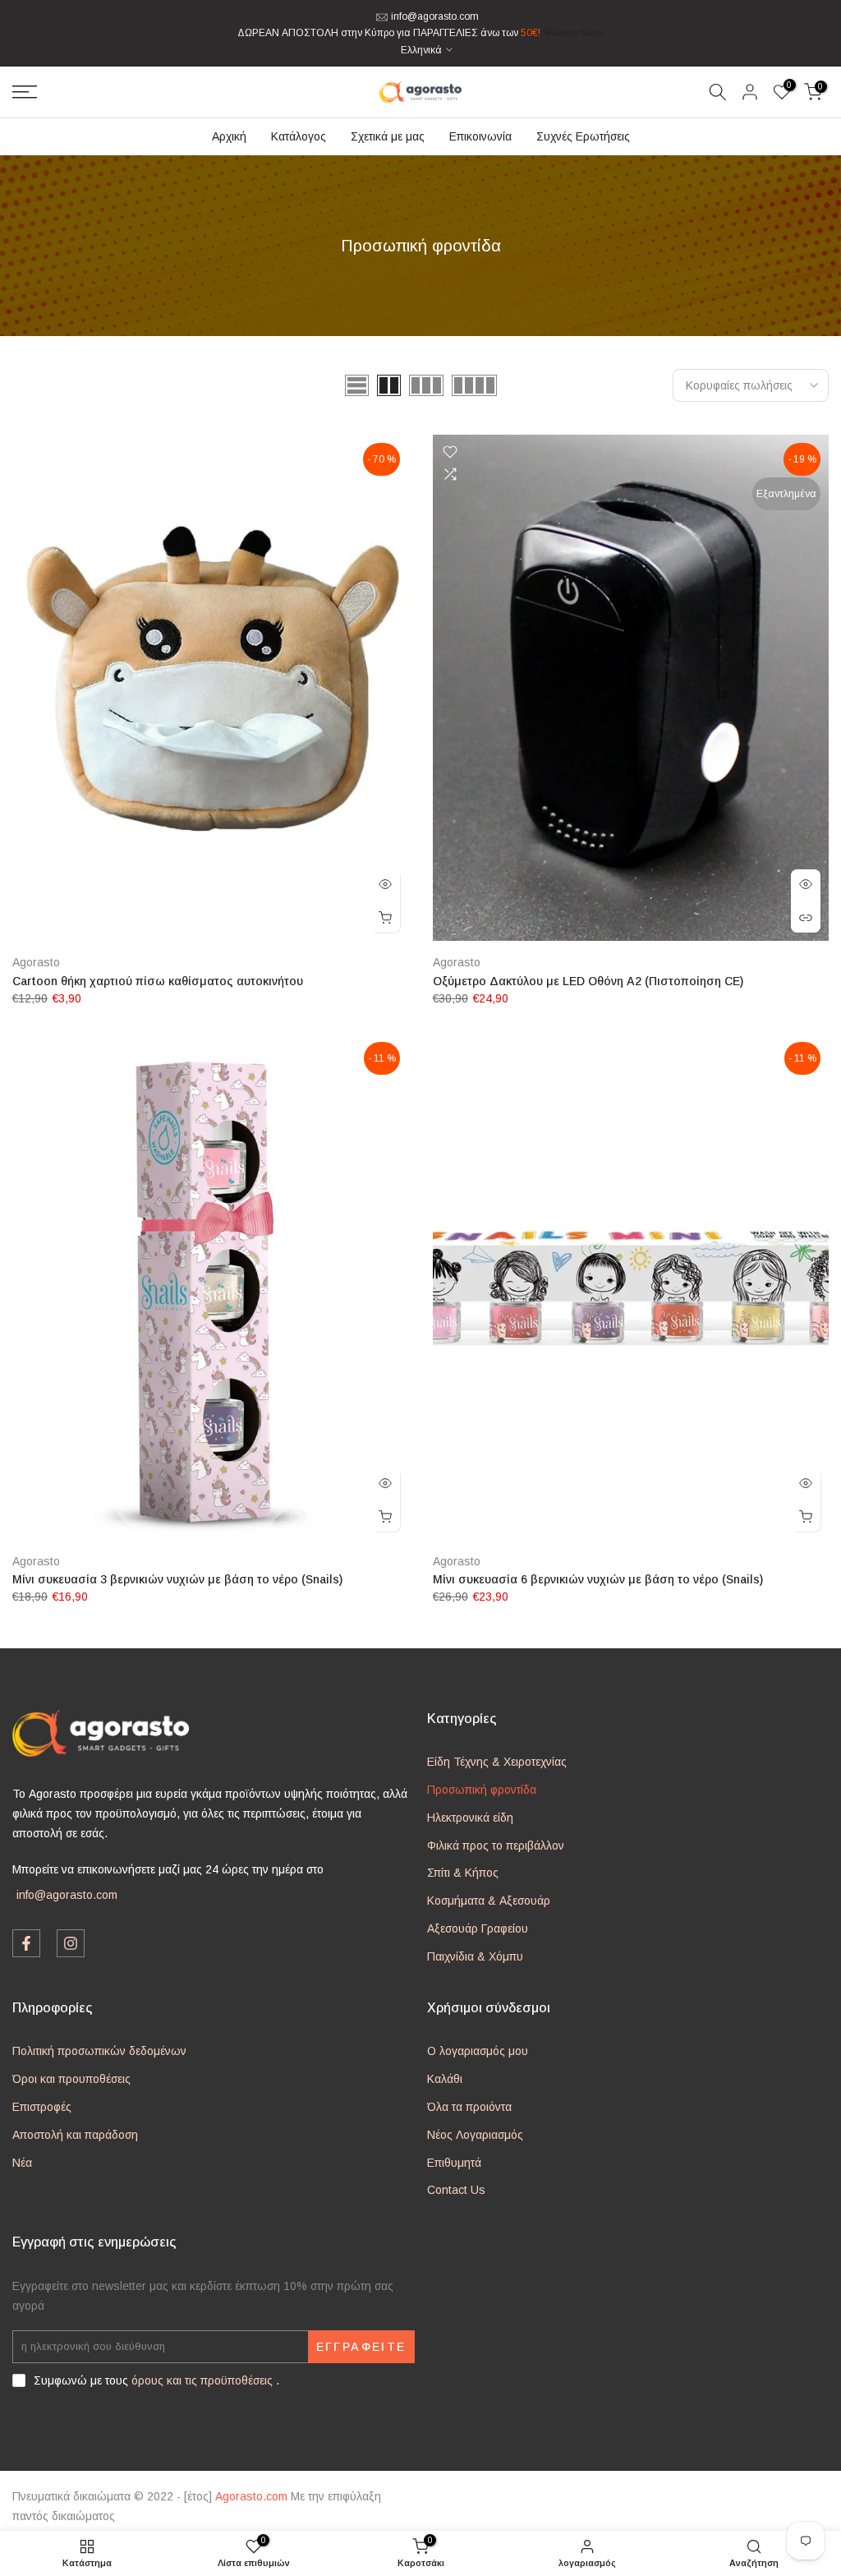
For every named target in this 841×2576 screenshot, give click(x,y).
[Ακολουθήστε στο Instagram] (71, 1943)
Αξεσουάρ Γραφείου (478, 1929)
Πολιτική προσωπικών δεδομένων (99, 2051)
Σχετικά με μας (388, 136)
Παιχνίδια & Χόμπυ (475, 1956)
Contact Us (456, 2190)
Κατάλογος (299, 136)
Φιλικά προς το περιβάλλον (496, 1846)
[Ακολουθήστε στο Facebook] (26, 1943)
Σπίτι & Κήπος (463, 1873)
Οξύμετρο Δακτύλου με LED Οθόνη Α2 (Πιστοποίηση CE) (588, 981)
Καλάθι (445, 2079)
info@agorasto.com (435, 16)
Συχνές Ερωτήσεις (583, 136)
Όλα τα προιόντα (469, 2107)
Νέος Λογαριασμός (475, 2135)
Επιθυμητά (454, 2163)
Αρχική (229, 136)
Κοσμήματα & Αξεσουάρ (489, 1901)
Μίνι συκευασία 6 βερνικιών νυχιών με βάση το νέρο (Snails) (598, 1579)
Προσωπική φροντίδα (482, 1790)
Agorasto (36, 962)
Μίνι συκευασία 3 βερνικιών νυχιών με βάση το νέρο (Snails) (177, 1579)
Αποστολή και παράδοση (75, 2135)
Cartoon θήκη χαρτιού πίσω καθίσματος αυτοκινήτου (158, 981)
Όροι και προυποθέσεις (71, 2079)
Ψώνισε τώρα (573, 33)
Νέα (22, 2163)
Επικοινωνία (480, 136)
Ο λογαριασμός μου (478, 2051)
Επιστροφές (42, 2107)
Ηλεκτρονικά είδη (470, 1818)
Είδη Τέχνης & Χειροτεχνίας (497, 1762)
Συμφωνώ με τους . (156, 2380)
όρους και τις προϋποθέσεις (202, 2380)
